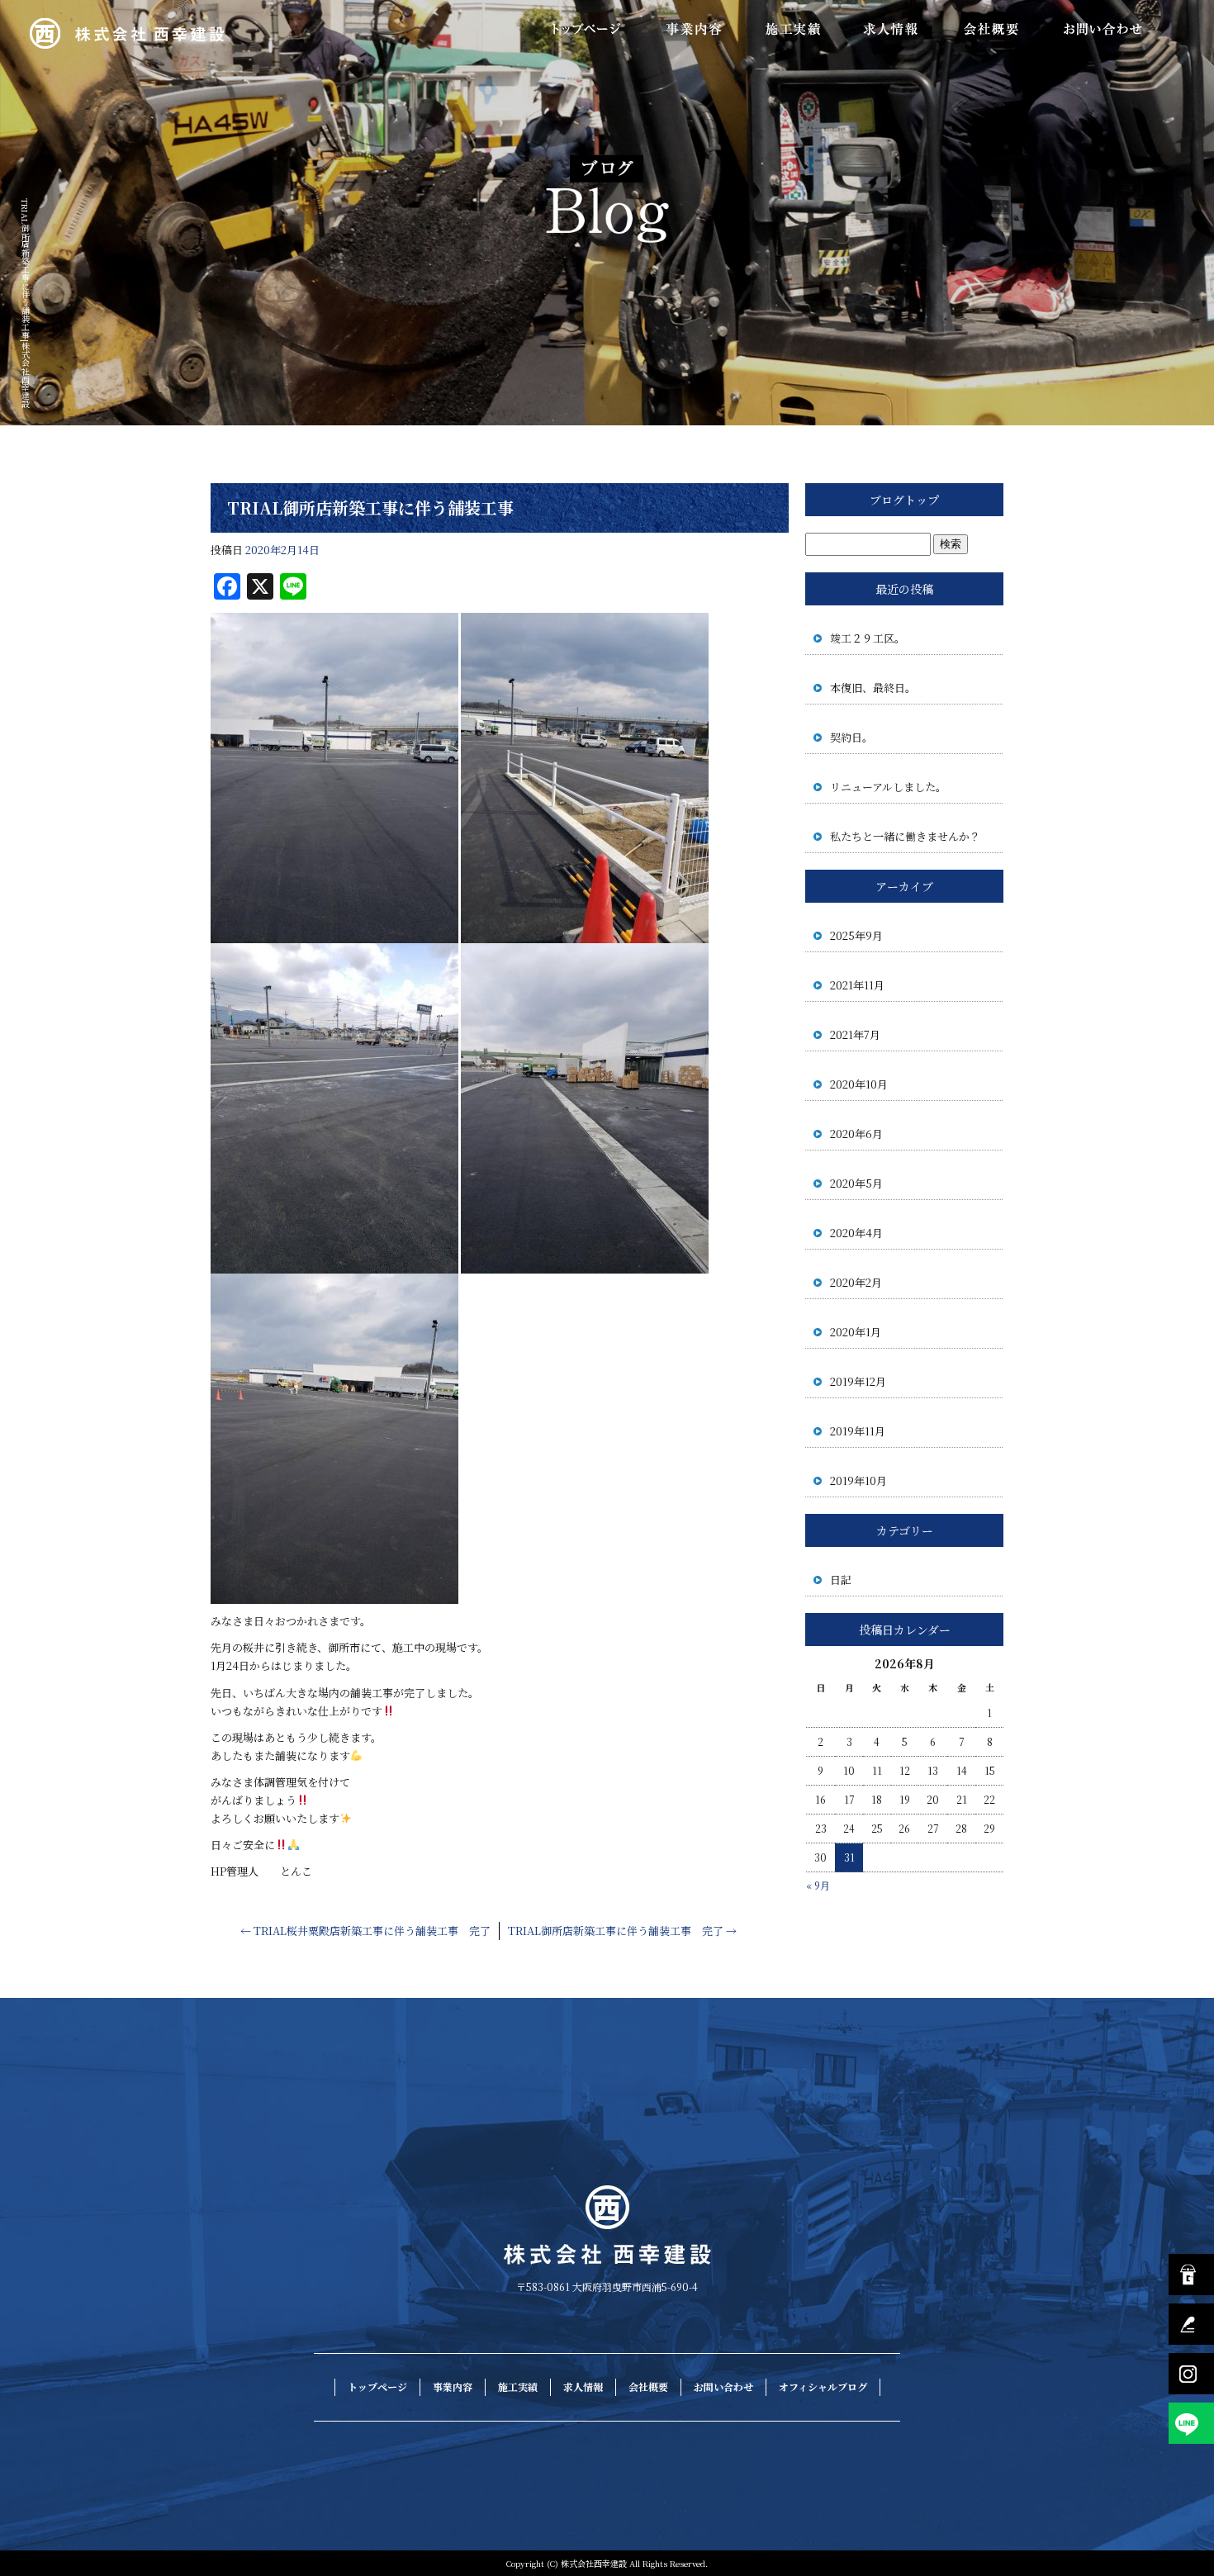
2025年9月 (856, 935)
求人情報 (892, 29)
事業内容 (694, 29)
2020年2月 (856, 1282)
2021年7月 (855, 1034)
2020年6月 (856, 1134)
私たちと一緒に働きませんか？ (905, 836)
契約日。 (851, 737)
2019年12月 (858, 1381)
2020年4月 (856, 1233)
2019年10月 (858, 1480)
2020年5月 (856, 1183)
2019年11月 (858, 1431)
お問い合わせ (1103, 29)
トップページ (586, 29)
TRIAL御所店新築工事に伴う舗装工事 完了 (622, 1931)
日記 (841, 1580)
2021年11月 (857, 985)
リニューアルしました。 (888, 787)
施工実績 (793, 29)
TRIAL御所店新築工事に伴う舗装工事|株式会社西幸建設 (25, 303)
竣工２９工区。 (868, 638)
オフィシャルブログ (823, 2386)
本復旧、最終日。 (873, 688)
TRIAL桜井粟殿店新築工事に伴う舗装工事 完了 (365, 1931)
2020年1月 (856, 1332)
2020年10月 (859, 1084)
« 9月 (818, 1885)
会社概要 (991, 29)
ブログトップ (904, 500)
